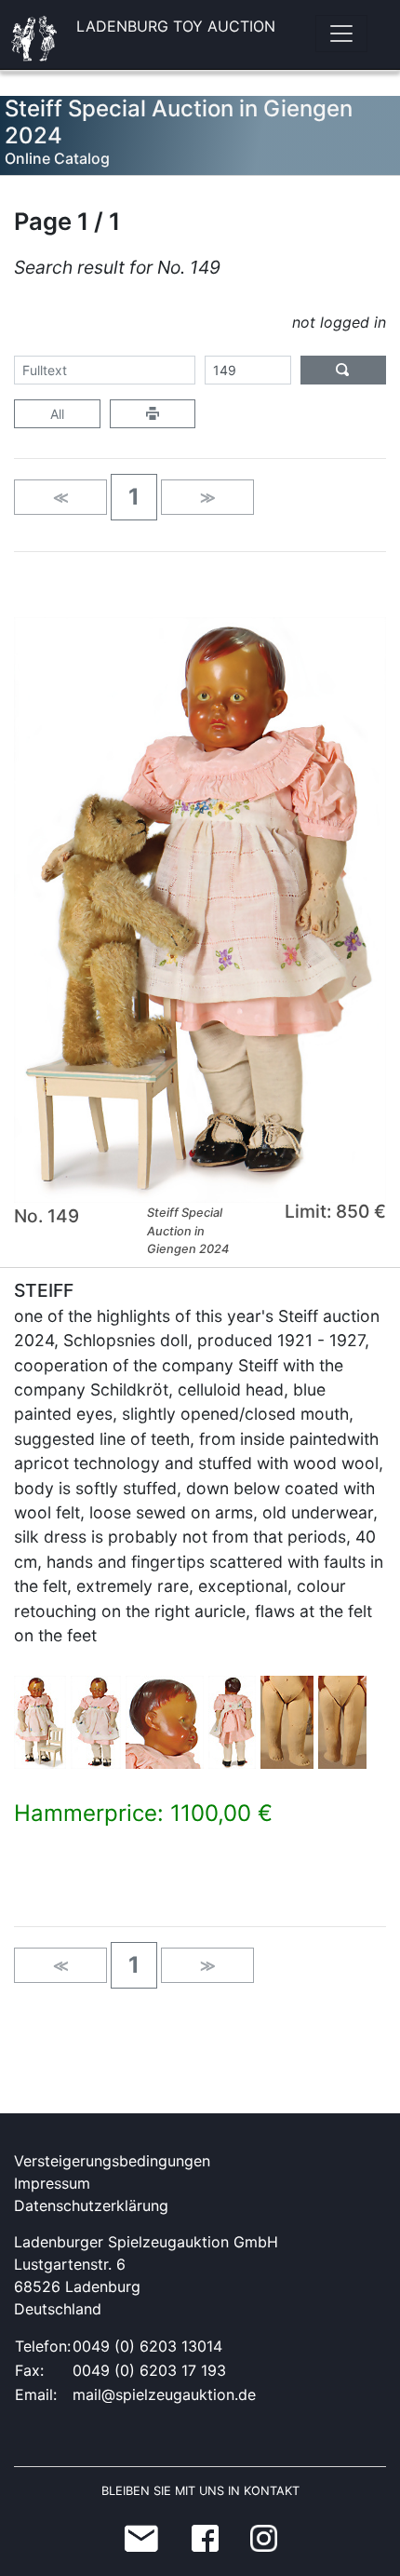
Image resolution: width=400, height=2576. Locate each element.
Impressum (52, 2183)
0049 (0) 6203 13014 (147, 2346)
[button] (134, 497)
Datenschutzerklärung (91, 2205)
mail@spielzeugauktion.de (164, 2394)
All (57, 414)
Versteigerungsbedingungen (112, 2161)
